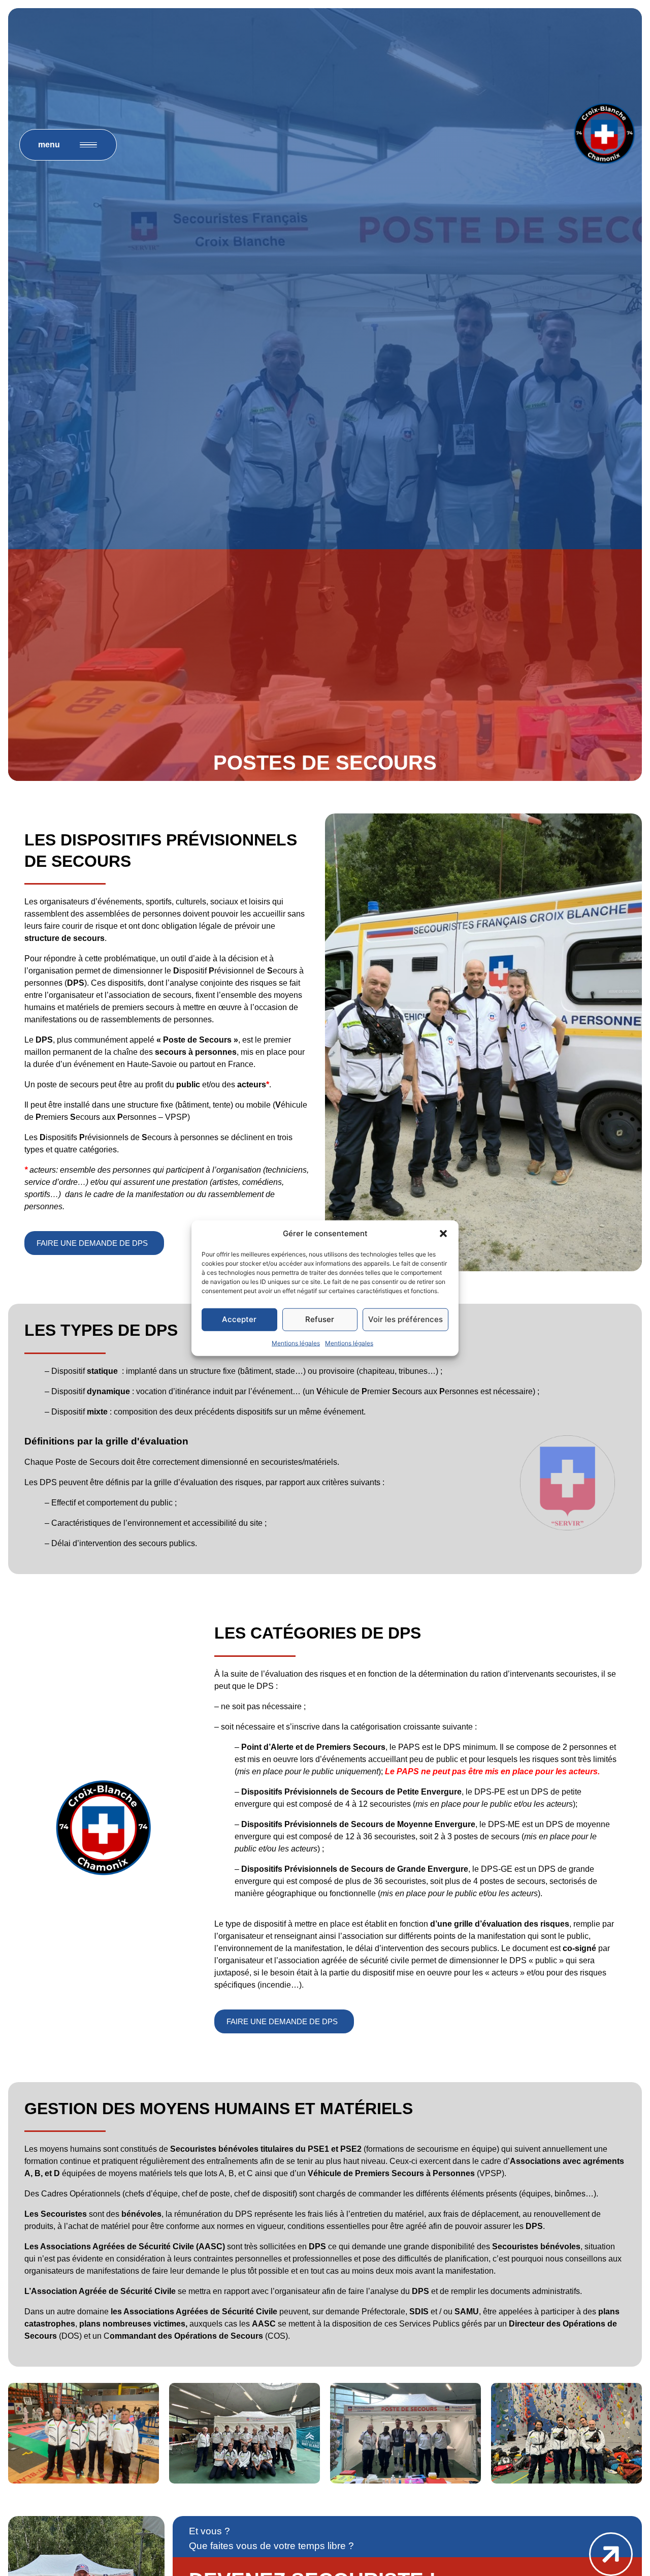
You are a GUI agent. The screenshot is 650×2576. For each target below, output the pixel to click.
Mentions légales (296, 1343)
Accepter (239, 1319)
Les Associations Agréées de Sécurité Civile (109, 2247)
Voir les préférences (405, 1319)
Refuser (320, 1319)
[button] (443, 1234)
